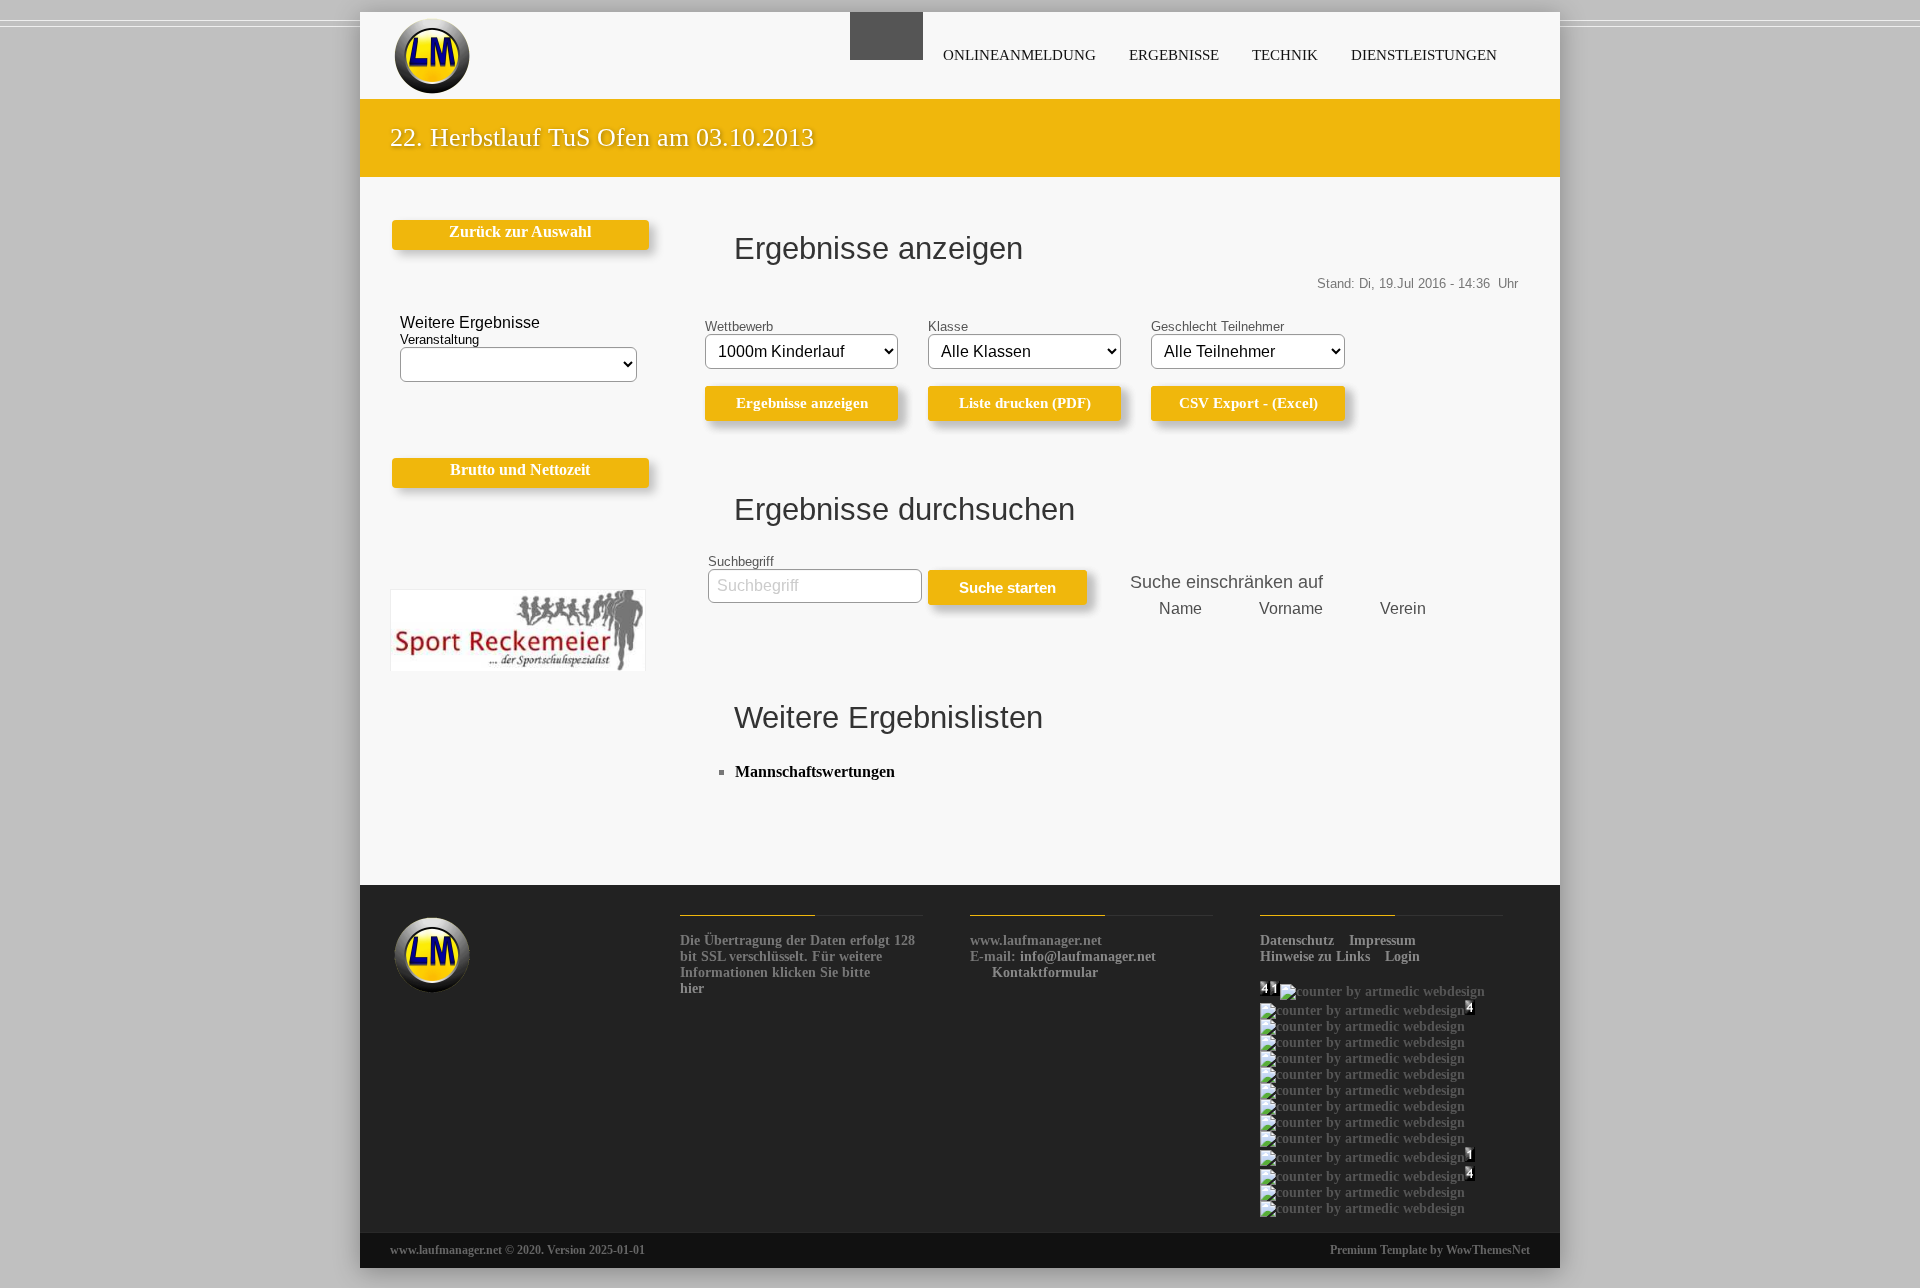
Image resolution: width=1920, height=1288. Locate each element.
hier (692, 988)
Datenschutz (1297, 940)
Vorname (1291, 608)
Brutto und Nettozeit (520, 469)
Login (1402, 956)
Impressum (1382, 940)
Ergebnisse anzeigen (802, 403)
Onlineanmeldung (1019, 55)
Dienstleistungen (1424, 55)
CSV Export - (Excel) (1248, 403)
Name (1180, 608)
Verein (1403, 608)
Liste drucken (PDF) (1025, 403)
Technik (1285, 55)
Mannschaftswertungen (815, 771)
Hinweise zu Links (1315, 956)
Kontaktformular (1045, 972)
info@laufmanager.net (1088, 956)
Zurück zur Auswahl (520, 231)
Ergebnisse (1174, 55)
